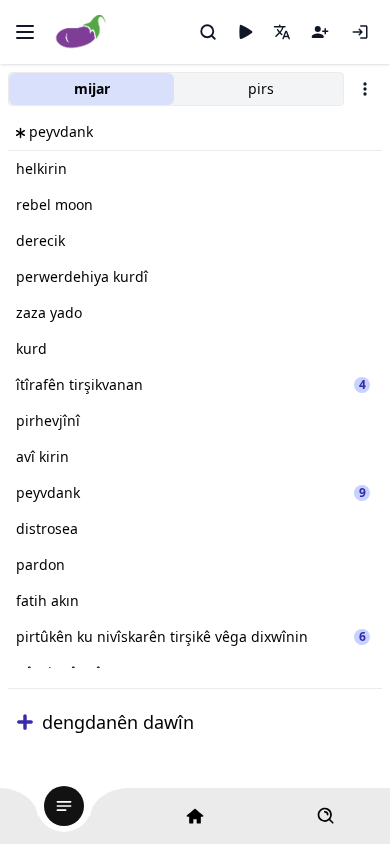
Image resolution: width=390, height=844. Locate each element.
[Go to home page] (81, 32)
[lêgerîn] (208, 32)
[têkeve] (360, 32)
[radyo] (245, 32)
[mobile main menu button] (25, 32)
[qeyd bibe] (320, 32)
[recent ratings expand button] (25, 722)
